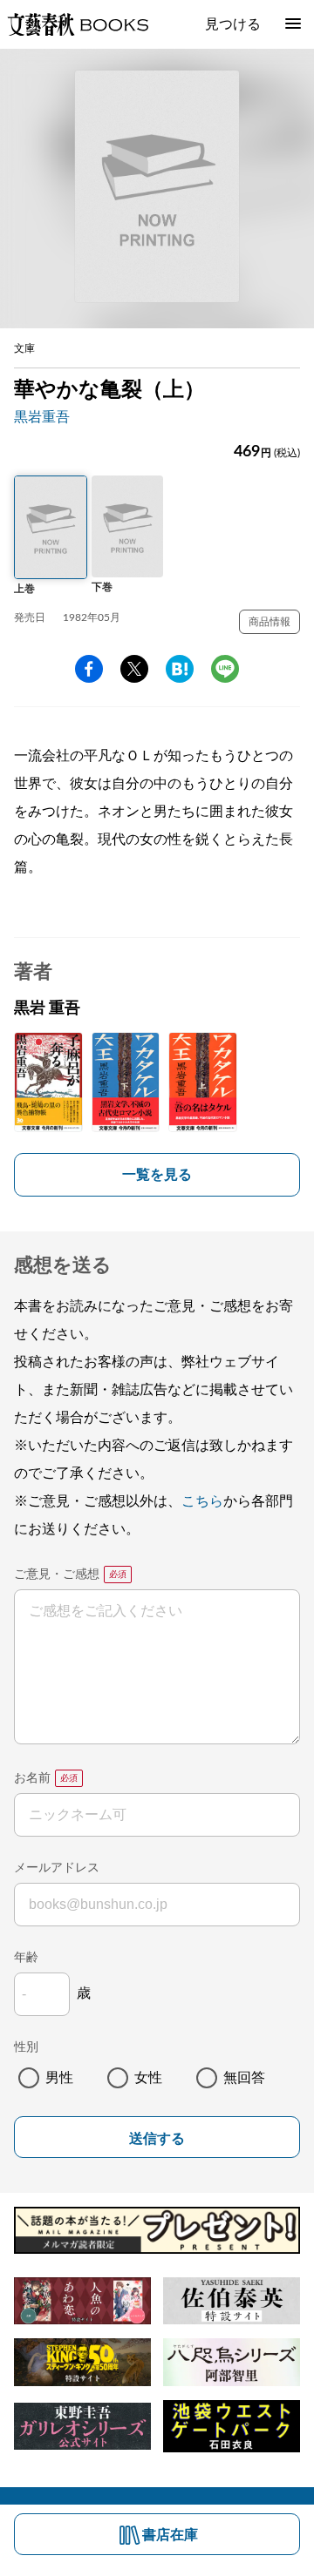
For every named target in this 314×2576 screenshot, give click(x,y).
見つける (233, 24)
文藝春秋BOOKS (78, 24)
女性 (148, 2078)
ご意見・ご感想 (57, 1575)
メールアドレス (57, 1868)
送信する (157, 2138)
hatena (180, 669)
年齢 (26, 1958)
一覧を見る (157, 1175)
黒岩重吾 (42, 417)
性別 (26, 2047)
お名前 (32, 1778)
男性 (59, 2078)
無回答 (244, 2078)
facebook (89, 669)
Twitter (134, 669)
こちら (202, 1501)
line (225, 669)
